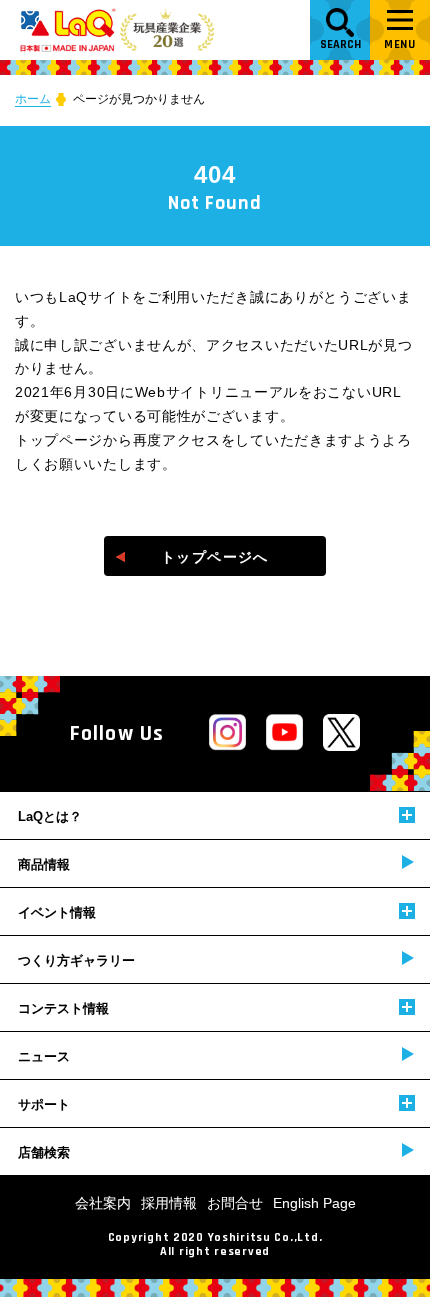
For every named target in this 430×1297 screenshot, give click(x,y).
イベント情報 (57, 912)
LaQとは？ (50, 816)
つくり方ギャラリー (76, 960)
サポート (44, 1104)
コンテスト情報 (63, 1008)
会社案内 (103, 1203)
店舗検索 (44, 1152)
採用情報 (169, 1203)
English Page (314, 1203)
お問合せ (235, 1203)
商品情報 (44, 864)
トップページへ (215, 557)
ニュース (44, 1056)
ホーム (33, 99)
